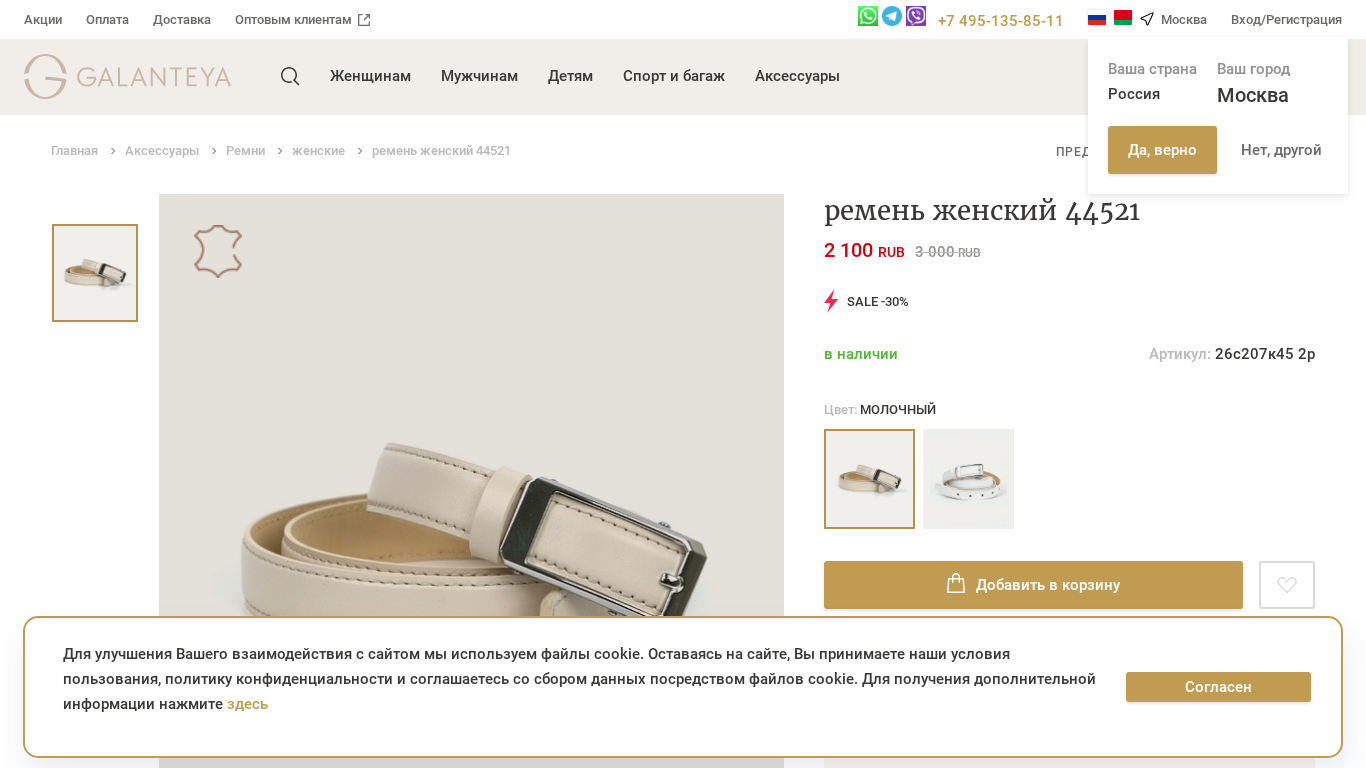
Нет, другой (1281, 150)
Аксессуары (797, 76)
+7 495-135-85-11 (1001, 21)
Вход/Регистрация (1286, 19)
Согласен (1218, 687)
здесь (247, 704)
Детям (570, 76)
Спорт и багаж (674, 76)
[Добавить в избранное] (1287, 585)
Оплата (107, 19)
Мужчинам (479, 76)
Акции (43, 19)
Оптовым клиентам (293, 19)
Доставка (182, 19)
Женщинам (370, 76)
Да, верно (1162, 150)
